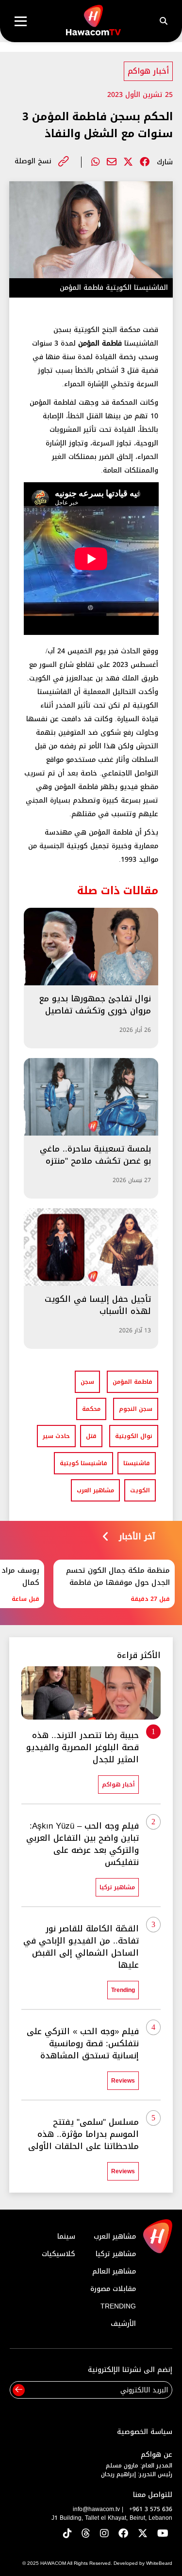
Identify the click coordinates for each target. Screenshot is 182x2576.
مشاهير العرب (95, 1490)
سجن (87, 1382)
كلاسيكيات (58, 2254)
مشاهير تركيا (116, 2254)
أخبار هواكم (148, 71)
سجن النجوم (136, 1409)
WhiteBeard (159, 2563)
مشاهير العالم (114, 2271)
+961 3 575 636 (151, 2509)
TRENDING (118, 2306)
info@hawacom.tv (96, 2509)
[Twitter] (128, 162)
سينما (66, 2236)
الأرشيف (123, 2324)
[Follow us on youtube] (163, 2534)
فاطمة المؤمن (132, 1382)
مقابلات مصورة (113, 2289)
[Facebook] (145, 162)
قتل (91, 1436)
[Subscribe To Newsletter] (19, 2390)
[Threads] (86, 2534)
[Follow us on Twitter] (143, 2534)
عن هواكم (157, 2455)
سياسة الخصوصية (145, 2432)
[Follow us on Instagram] (104, 2534)
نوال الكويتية (134, 1436)
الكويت (140, 1490)
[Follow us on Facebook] (123, 2534)
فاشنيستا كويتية (83, 1463)
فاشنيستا (137, 1463)
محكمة (91, 1409)
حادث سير (56, 1436)
